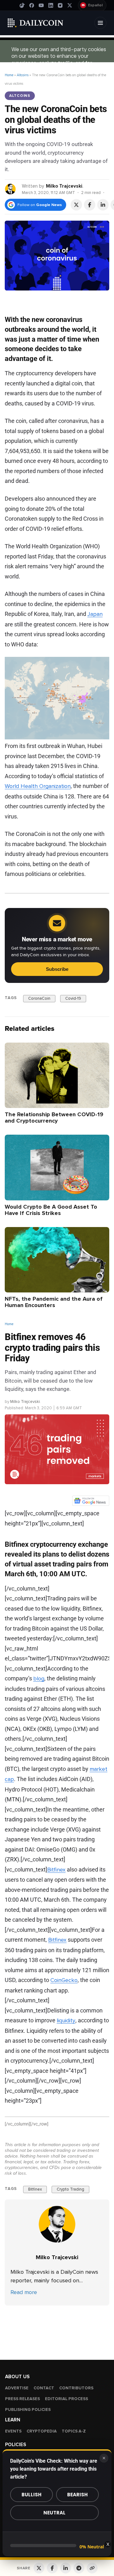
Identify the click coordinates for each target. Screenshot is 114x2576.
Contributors (76, 2388)
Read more (24, 2292)
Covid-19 (73, 998)
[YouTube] (41, 5)
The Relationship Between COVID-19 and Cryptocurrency (54, 1118)
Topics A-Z (74, 2431)
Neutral (54, 2513)
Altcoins (23, 75)
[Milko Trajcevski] (11, 189)
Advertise (17, 2388)
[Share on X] (76, 205)
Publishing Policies (28, 2410)
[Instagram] (60, 5)
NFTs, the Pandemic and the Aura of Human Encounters (54, 1302)
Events (13, 2431)
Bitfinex (56, 1869)
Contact (44, 2388)
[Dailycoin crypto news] (35, 23)
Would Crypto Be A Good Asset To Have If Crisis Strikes (51, 1210)
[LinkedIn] (51, 5)
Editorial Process (66, 2399)
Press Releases (22, 2399)
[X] (70, 5)
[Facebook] (32, 5)
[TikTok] (22, 5)
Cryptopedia (42, 2431)
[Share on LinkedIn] (103, 205)
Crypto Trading (70, 2189)
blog (39, 1678)
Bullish (32, 2495)
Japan (95, 614)
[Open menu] (100, 23)
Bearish (77, 2495)
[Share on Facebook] (90, 205)
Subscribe (57, 969)
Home (9, 75)
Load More (57, 2331)
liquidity (66, 2020)
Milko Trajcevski (64, 186)
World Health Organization (38, 786)
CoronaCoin (39, 998)
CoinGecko (64, 1980)
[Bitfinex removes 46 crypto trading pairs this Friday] (57, 2224)
